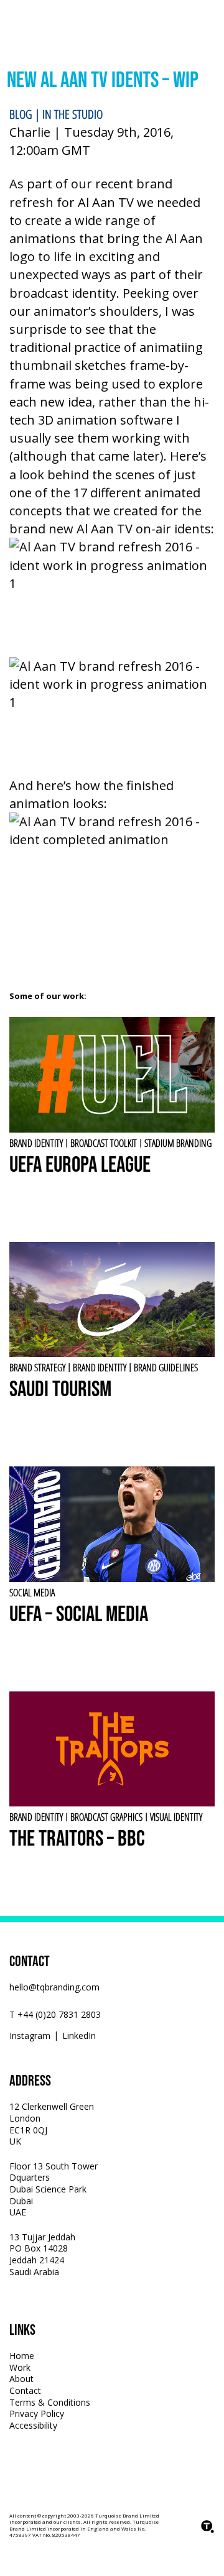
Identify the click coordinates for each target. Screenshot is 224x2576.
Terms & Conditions (50, 2402)
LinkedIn (79, 2036)
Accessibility (33, 2425)
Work (20, 2367)
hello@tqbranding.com (54, 1987)
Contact (25, 2390)
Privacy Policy (37, 2413)
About (21, 2379)
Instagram (30, 2036)
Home (22, 2356)
